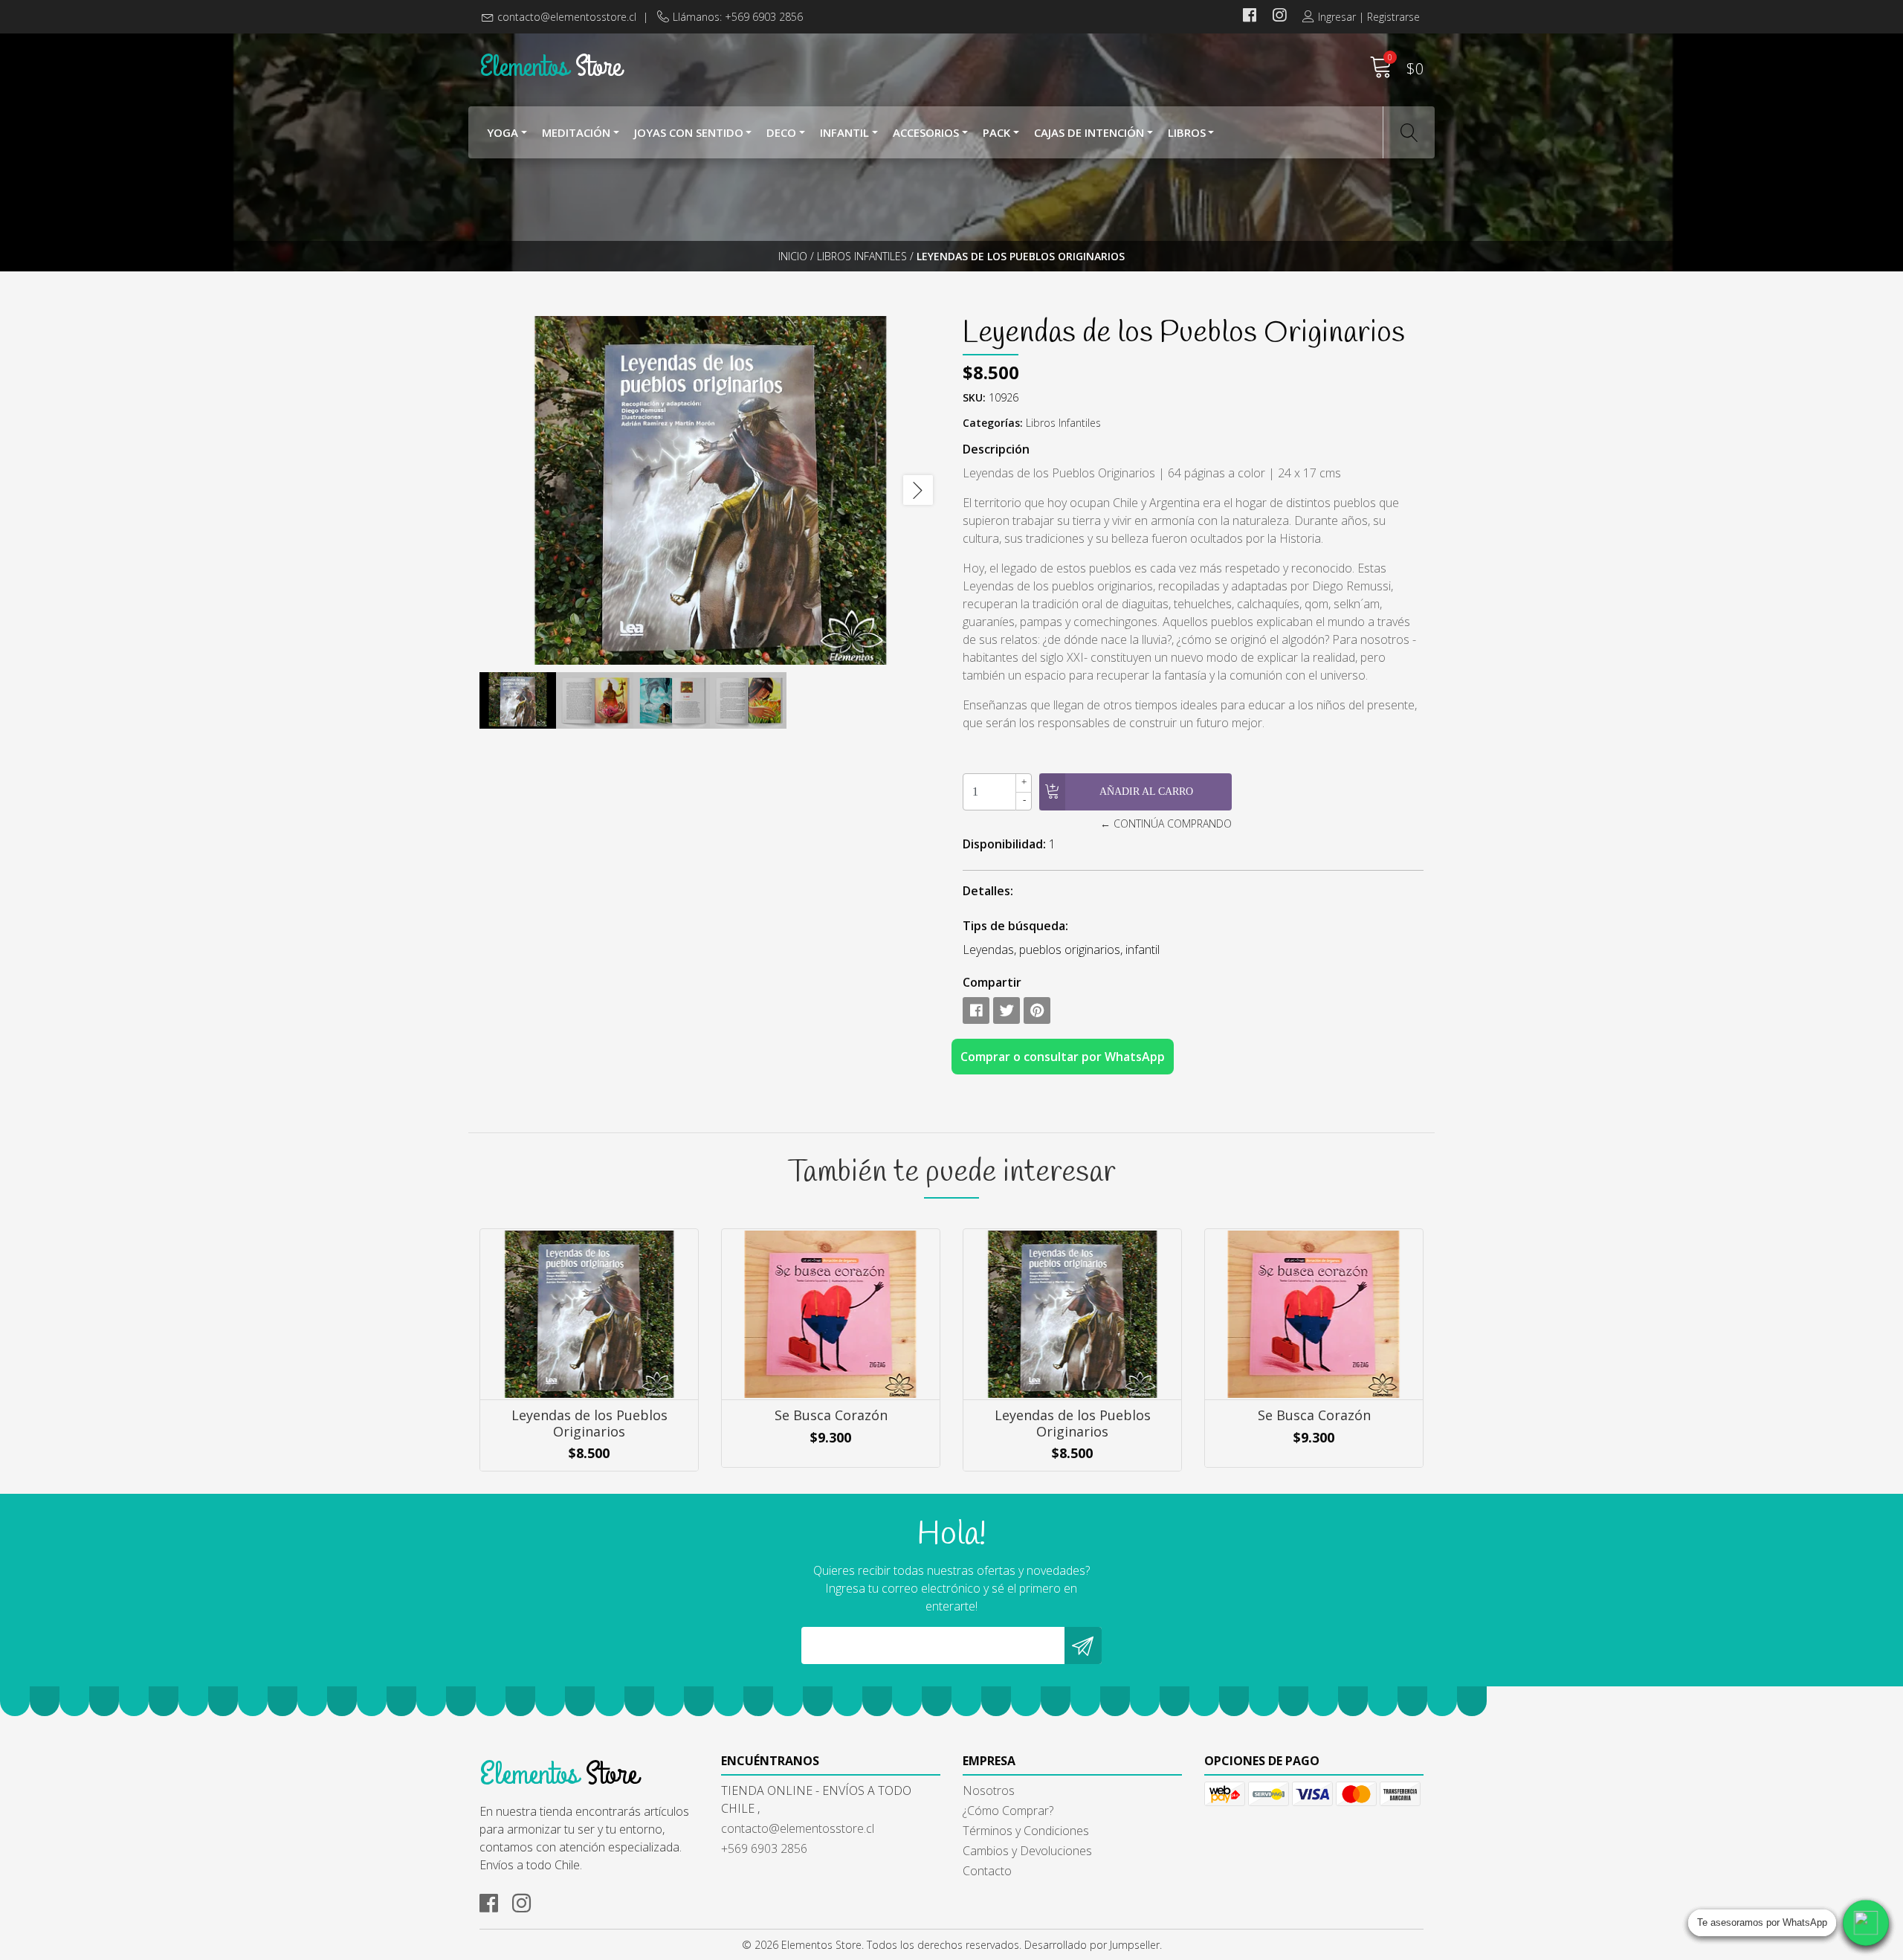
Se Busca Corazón (831, 1415)
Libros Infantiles (862, 256)
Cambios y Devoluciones (1027, 1851)
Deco (781, 132)
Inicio (793, 256)
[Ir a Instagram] (1279, 17)
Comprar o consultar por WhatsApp (1063, 1057)
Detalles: (988, 891)
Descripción (996, 449)
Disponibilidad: (1004, 844)
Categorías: (993, 423)
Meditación (576, 132)
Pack (996, 132)
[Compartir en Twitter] (1007, 1010)
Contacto (987, 1871)
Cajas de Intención (1089, 132)
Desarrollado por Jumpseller (1092, 1945)
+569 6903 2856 (764, 1848)
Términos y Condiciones (1026, 1831)
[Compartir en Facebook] (976, 1010)
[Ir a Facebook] (1250, 17)
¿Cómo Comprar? (1008, 1811)
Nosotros (989, 1790)
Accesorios (926, 132)
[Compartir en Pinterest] (1037, 1010)
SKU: (974, 397)
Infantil (844, 132)
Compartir (992, 982)
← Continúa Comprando (1166, 823)
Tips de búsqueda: (1015, 926)
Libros (1187, 132)
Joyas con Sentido (689, 132)
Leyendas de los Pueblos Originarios (589, 1423)
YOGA (503, 132)
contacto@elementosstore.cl (567, 17)
